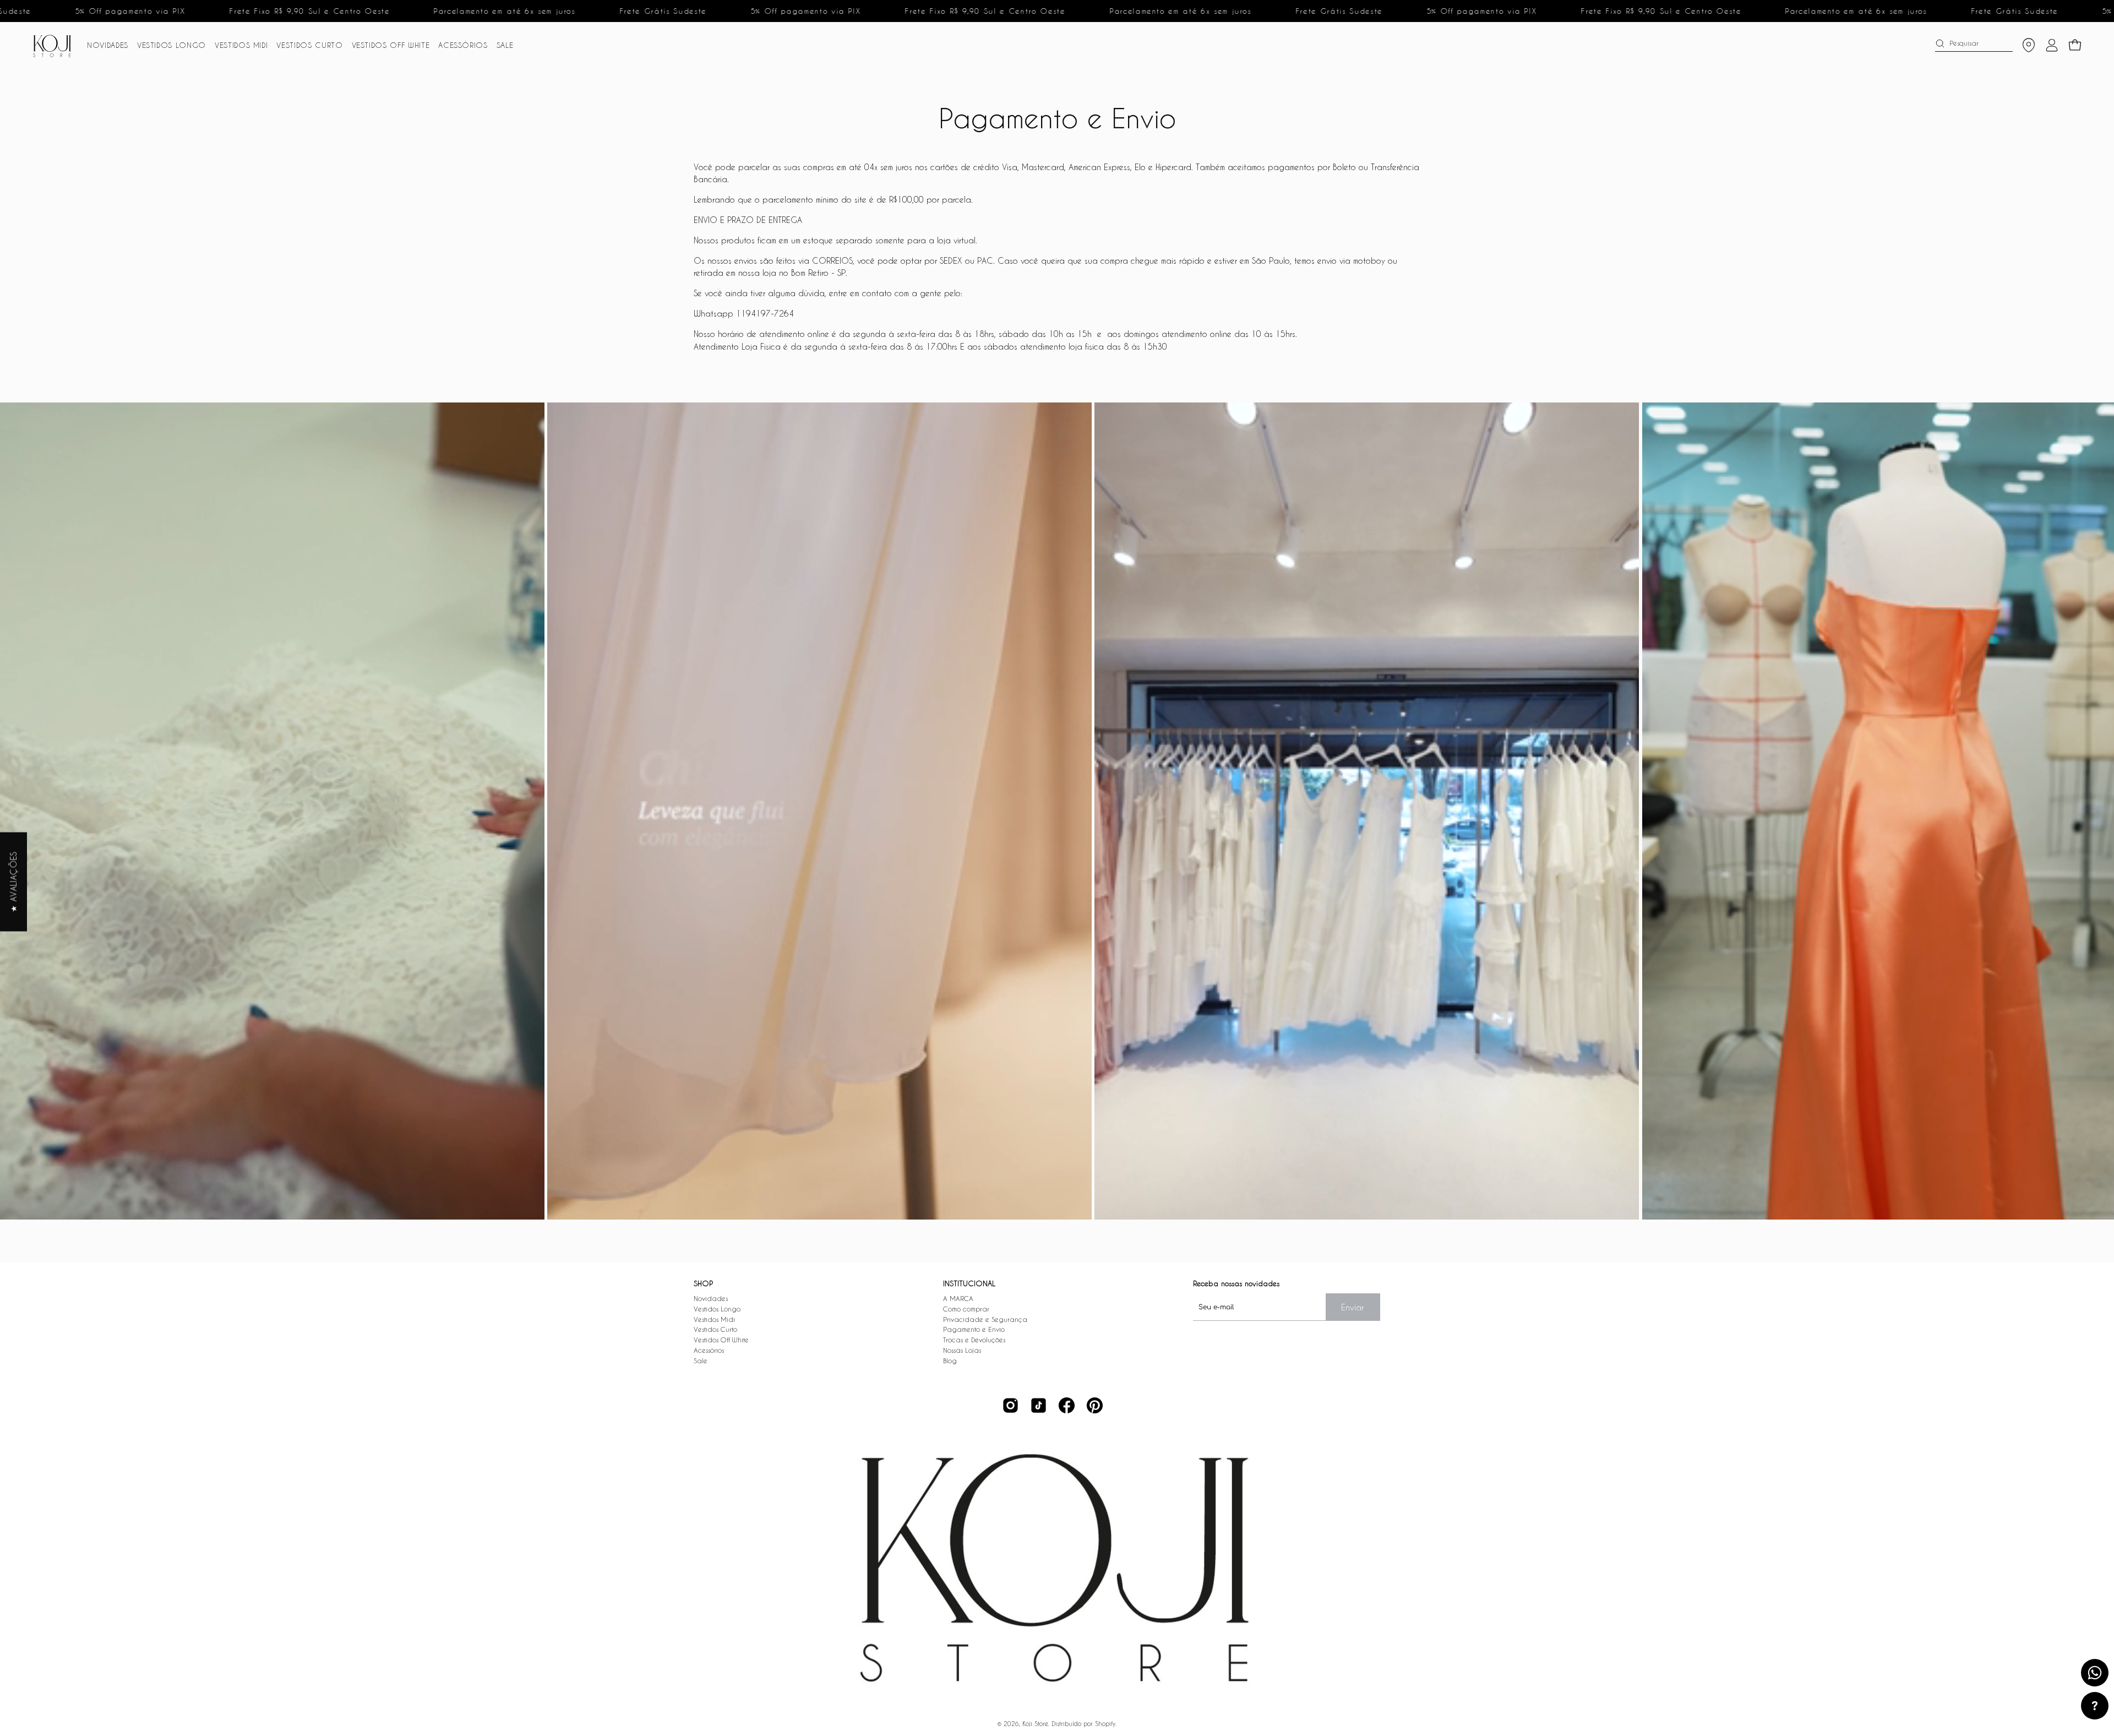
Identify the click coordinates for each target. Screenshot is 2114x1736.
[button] (108, 45)
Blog (950, 1360)
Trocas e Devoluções (974, 1340)
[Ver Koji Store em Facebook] (1067, 1405)
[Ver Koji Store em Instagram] (1010, 1405)
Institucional (969, 1283)
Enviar (1353, 1307)
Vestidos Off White (721, 1340)
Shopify (1105, 1724)
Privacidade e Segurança (985, 1319)
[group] (1057, 811)
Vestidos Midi (714, 1319)
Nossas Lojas (962, 1350)
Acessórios (709, 1350)
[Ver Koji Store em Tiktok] (1039, 1405)
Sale (701, 1360)
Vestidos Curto (715, 1329)
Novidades (711, 1298)
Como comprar (966, 1309)
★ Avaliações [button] (13, 881)
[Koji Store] (55, 45)
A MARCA (958, 1298)
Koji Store (1035, 1724)
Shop (703, 1283)
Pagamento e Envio (974, 1329)
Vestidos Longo (717, 1309)
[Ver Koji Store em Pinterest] (1095, 1405)
